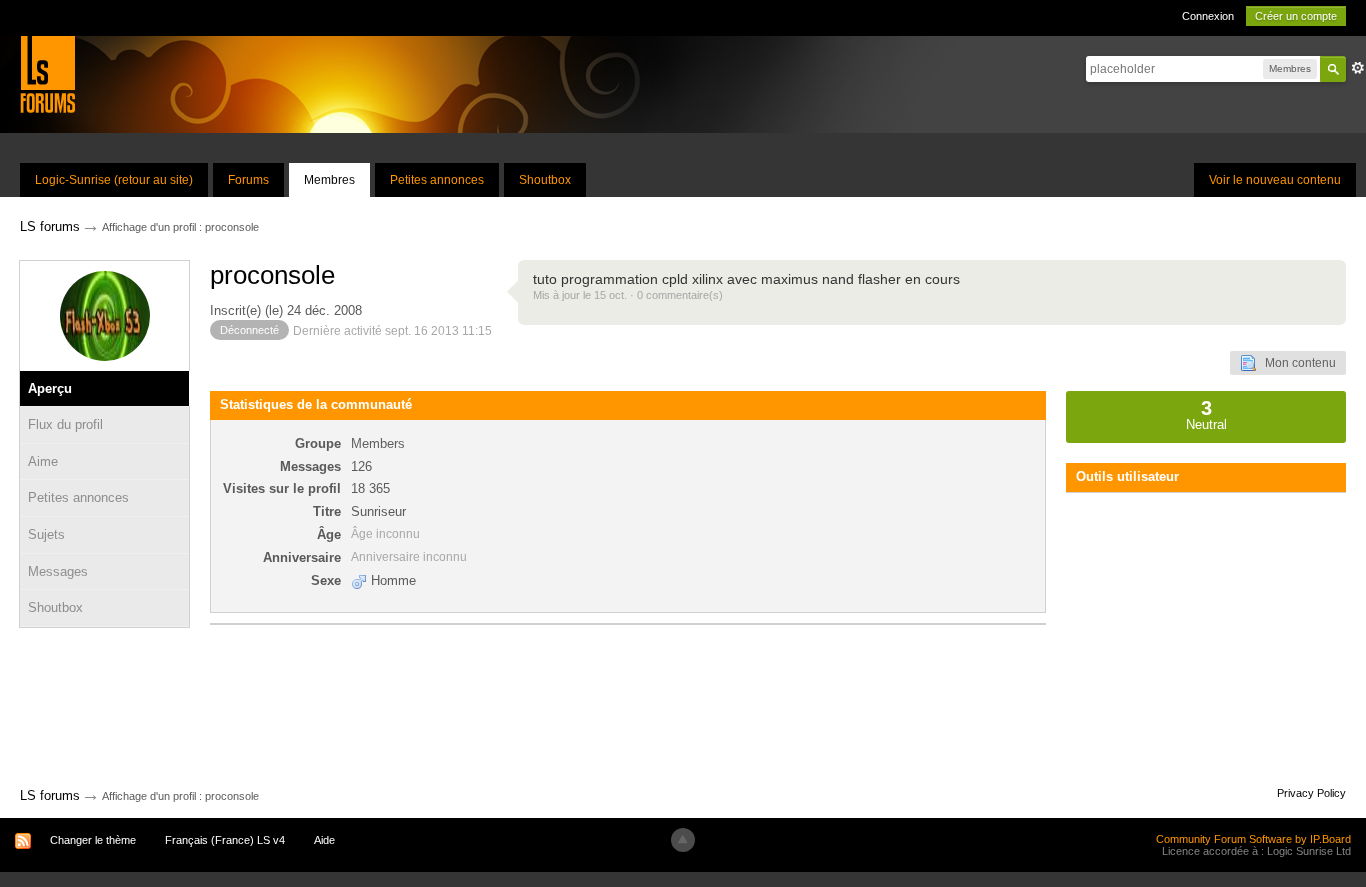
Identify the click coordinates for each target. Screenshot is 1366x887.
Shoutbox (545, 180)
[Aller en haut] (683, 840)
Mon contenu (1296, 363)
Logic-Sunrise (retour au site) (114, 180)
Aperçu (50, 388)
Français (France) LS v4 (225, 840)
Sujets (46, 534)
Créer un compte (1296, 16)
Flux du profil (65, 424)
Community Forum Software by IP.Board (1253, 839)
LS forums (50, 795)
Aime (43, 461)
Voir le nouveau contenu (1275, 180)
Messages (58, 571)
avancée (1358, 68)
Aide (324, 840)
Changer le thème (93, 840)
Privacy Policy (1311, 793)
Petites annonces (437, 180)
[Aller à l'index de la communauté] (47, 73)
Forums (248, 180)
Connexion (1208, 16)
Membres (329, 180)
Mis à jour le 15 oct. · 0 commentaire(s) (628, 295)
